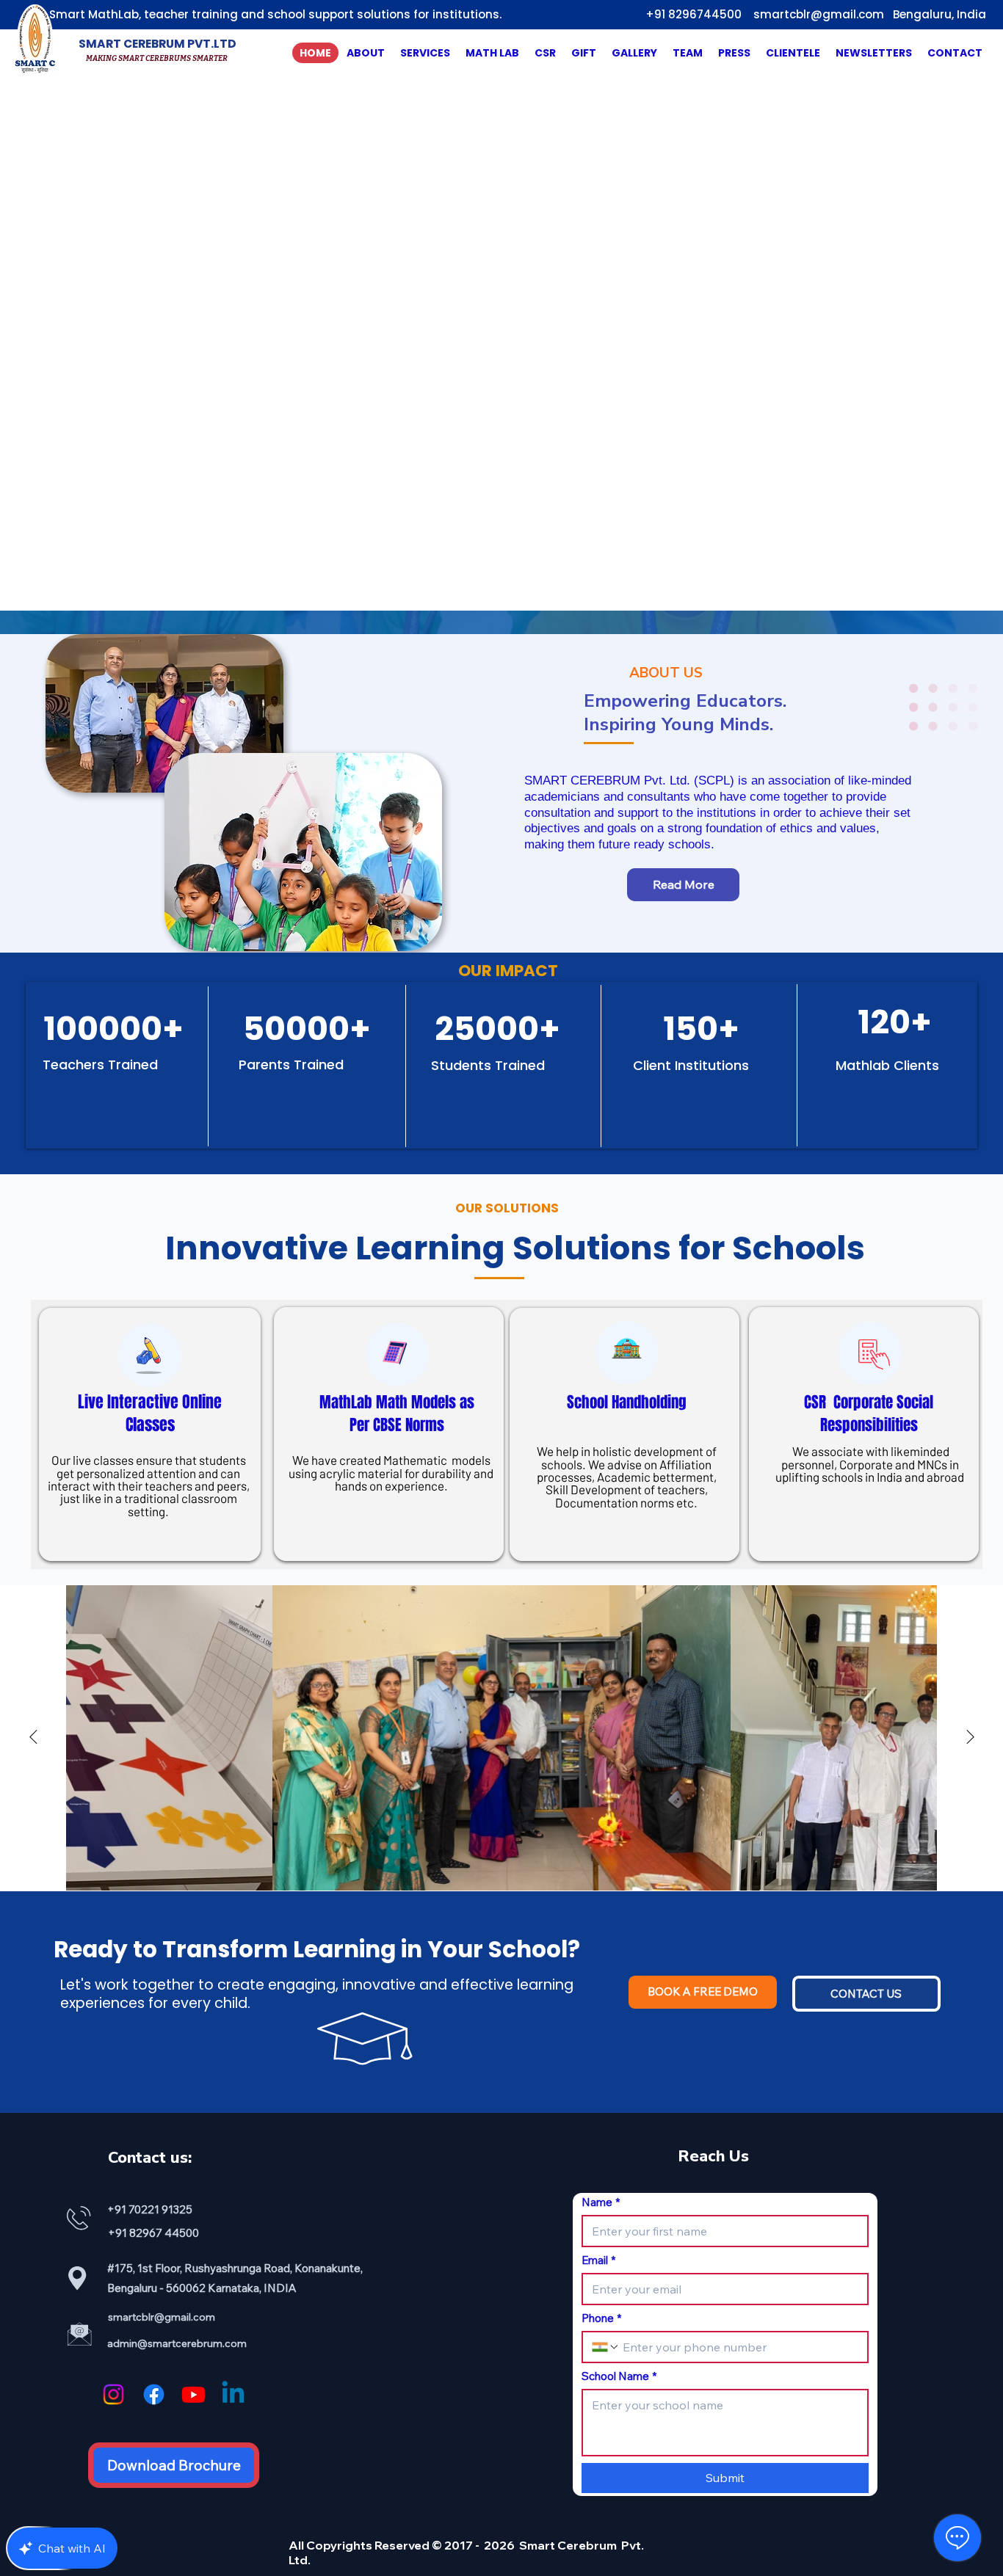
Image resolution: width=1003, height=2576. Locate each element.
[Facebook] (154, 2394)
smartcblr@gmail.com (819, 14)
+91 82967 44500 (153, 2233)
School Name (619, 2376)
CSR (819, 1402)
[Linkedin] (233, 2394)
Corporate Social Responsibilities (877, 1413)
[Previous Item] (33, 1738)
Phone (601, 2318)
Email (598, 2260)
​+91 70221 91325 (151, 2209)
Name (601, 2202)
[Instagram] (113, 2394)
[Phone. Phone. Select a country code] (606, 2347)
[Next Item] (970, 1738)
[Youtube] (193, 2394)
